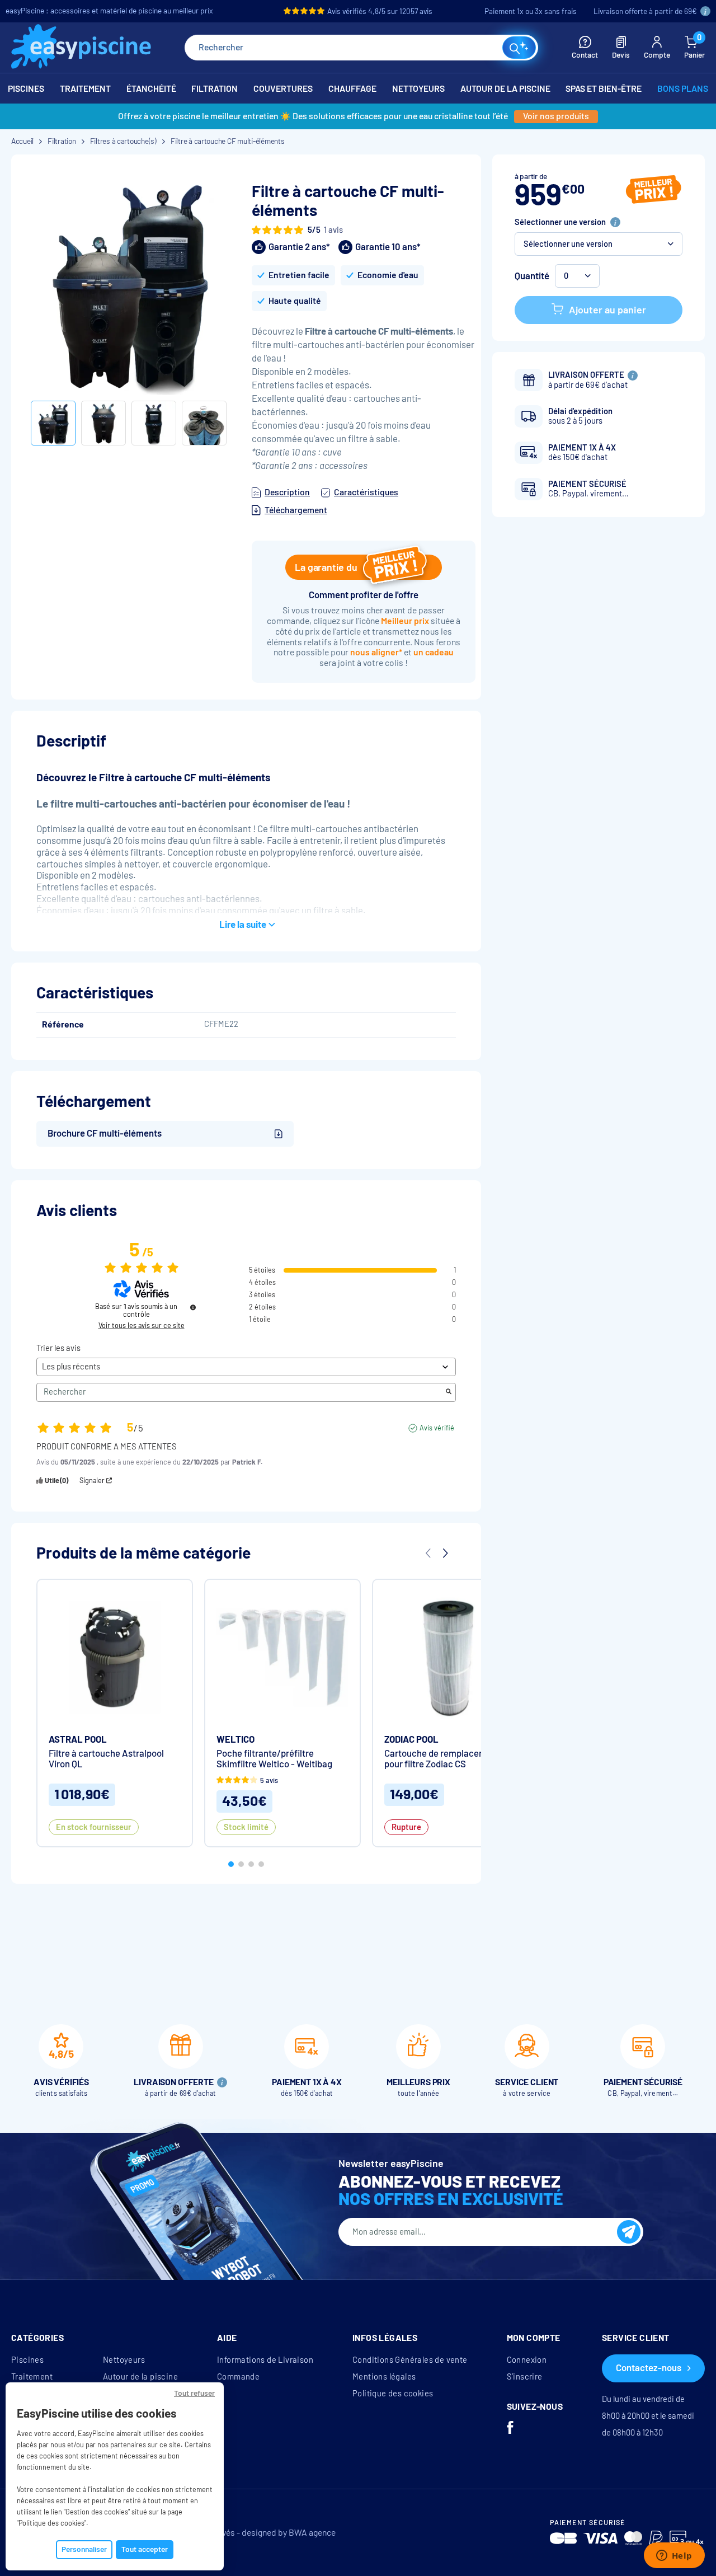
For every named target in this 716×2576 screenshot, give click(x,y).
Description (287, 492)
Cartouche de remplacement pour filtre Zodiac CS (442, 1759)
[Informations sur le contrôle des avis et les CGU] (193, 1307)
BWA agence (312, 2533)
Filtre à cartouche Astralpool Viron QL (106, 1759)
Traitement (32, 2377)
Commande (238, 2377)
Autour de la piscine (140, 2377)
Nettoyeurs (124, 2360)
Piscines (27, 2360)
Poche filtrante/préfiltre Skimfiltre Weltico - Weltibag (274, 1759)
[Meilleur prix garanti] (654, 191)
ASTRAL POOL (78, 1740)
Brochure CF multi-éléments (105, 1134)
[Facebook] (510, 2429)
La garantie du (326, 567)
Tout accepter (145, 2549)
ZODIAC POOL (411, 1740)
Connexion (527, 2360)
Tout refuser (194, 2393)
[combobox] (361, 48)
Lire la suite (243, 925)
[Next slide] (445, 1554)
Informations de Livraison (265, 2360)
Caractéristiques (366, 492)
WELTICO (235, 1740)
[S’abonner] (629, 2232)
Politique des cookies (393, 2394)
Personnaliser (84, 2549)
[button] (599, 244)
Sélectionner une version (560, 222)
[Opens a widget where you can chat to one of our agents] (674, 2556)
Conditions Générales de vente (410, 2360)
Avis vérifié (437, 1428)
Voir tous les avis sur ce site (142, 1326)
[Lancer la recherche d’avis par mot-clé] (449, 1392)
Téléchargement (296, 510)
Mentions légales (384, 2377)
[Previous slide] (428, 1554)
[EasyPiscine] (81, 48)
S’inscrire (525, 2377)
